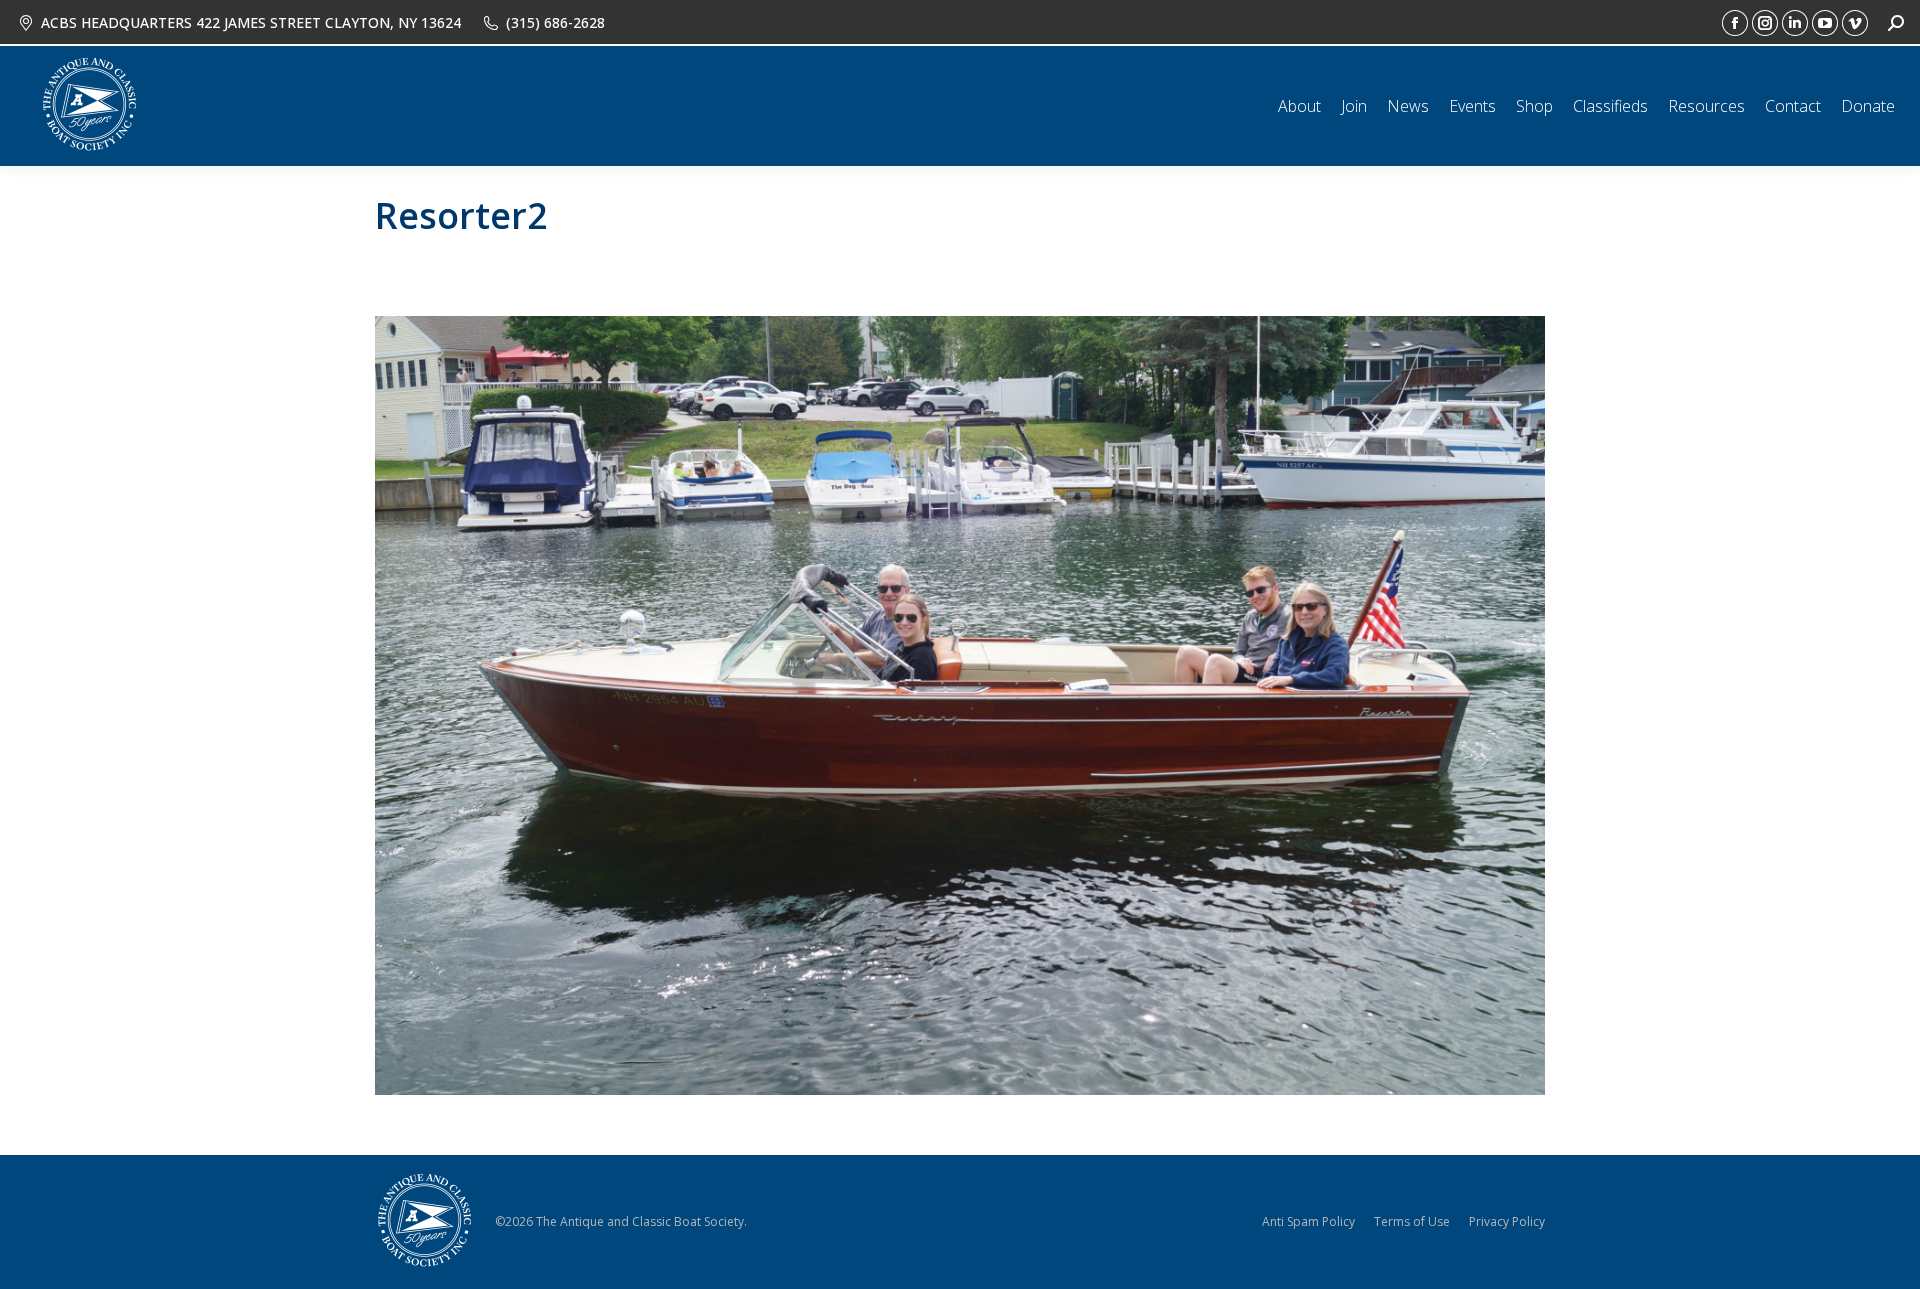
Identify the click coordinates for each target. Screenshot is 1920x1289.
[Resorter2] (960, 705)
